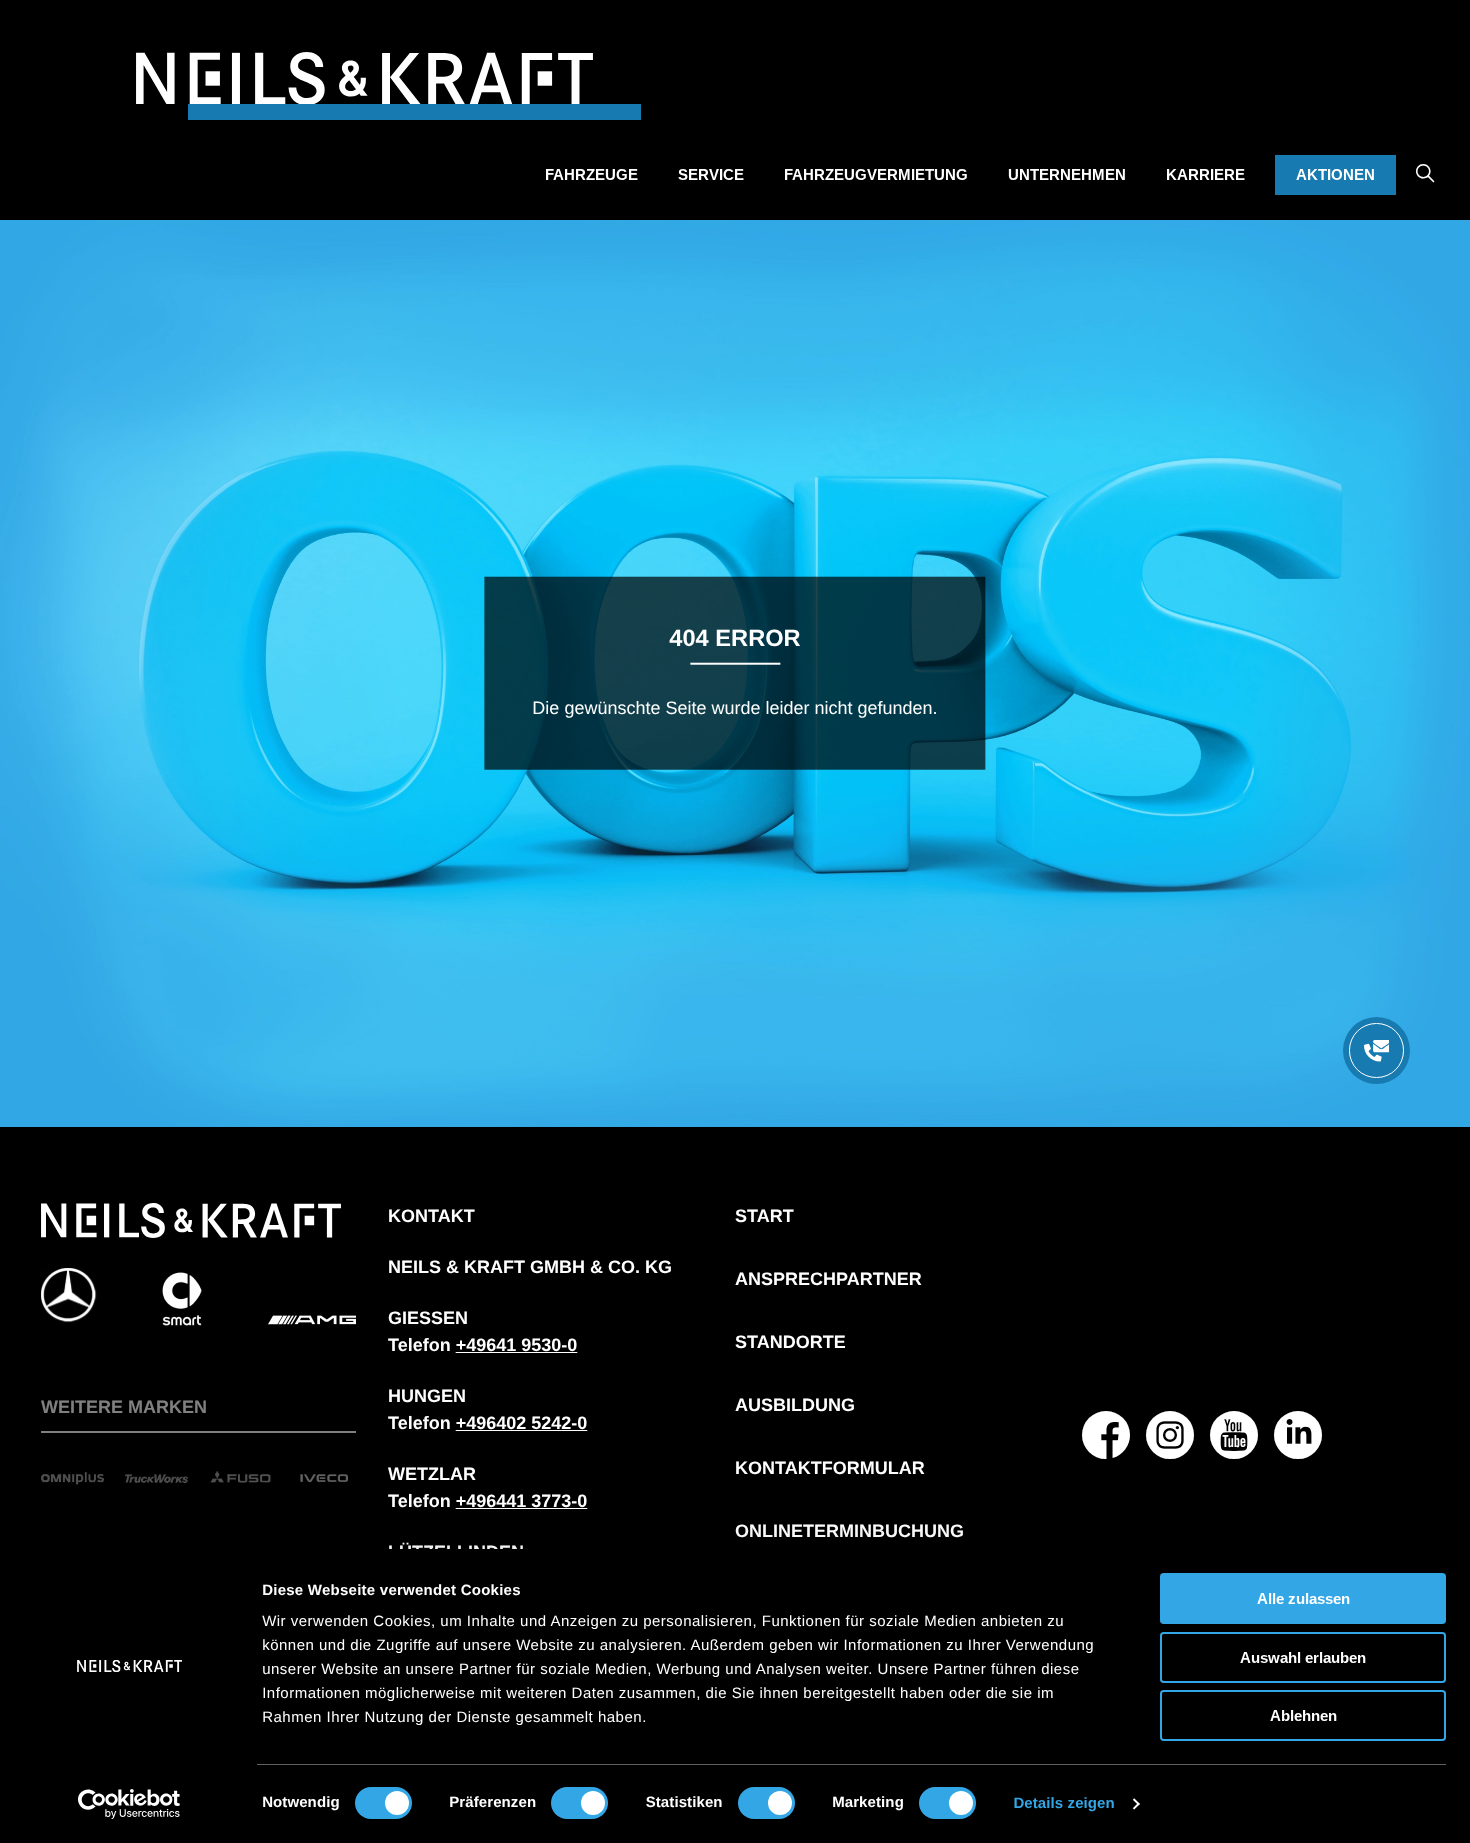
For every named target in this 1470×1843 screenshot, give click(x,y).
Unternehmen (1067, 174)
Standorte (790, 1342)
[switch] (579, 1803)
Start (764, 1216)
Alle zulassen (1303, 1598)
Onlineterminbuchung (849, 1531)
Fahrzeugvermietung (876, 174)
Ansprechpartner (828, 1279)
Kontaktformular (830, 1468)
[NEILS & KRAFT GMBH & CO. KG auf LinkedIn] (1298, 1435)
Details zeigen (1063, 1803)
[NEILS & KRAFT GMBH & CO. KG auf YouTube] (1234, 1435)
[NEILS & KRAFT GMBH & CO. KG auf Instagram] (1170, 1435)
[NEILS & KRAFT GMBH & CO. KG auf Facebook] (1106, 1435)
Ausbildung (795, 1405)
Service (711, 174)
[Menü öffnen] (1376, 1050)
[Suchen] (1425, 159)
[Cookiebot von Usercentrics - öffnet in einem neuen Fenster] (129, 1804)
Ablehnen (1303, 1715)
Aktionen (1335, 174)
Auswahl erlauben (1303, 1657)
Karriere (1205, 174)
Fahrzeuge (591, 174)
